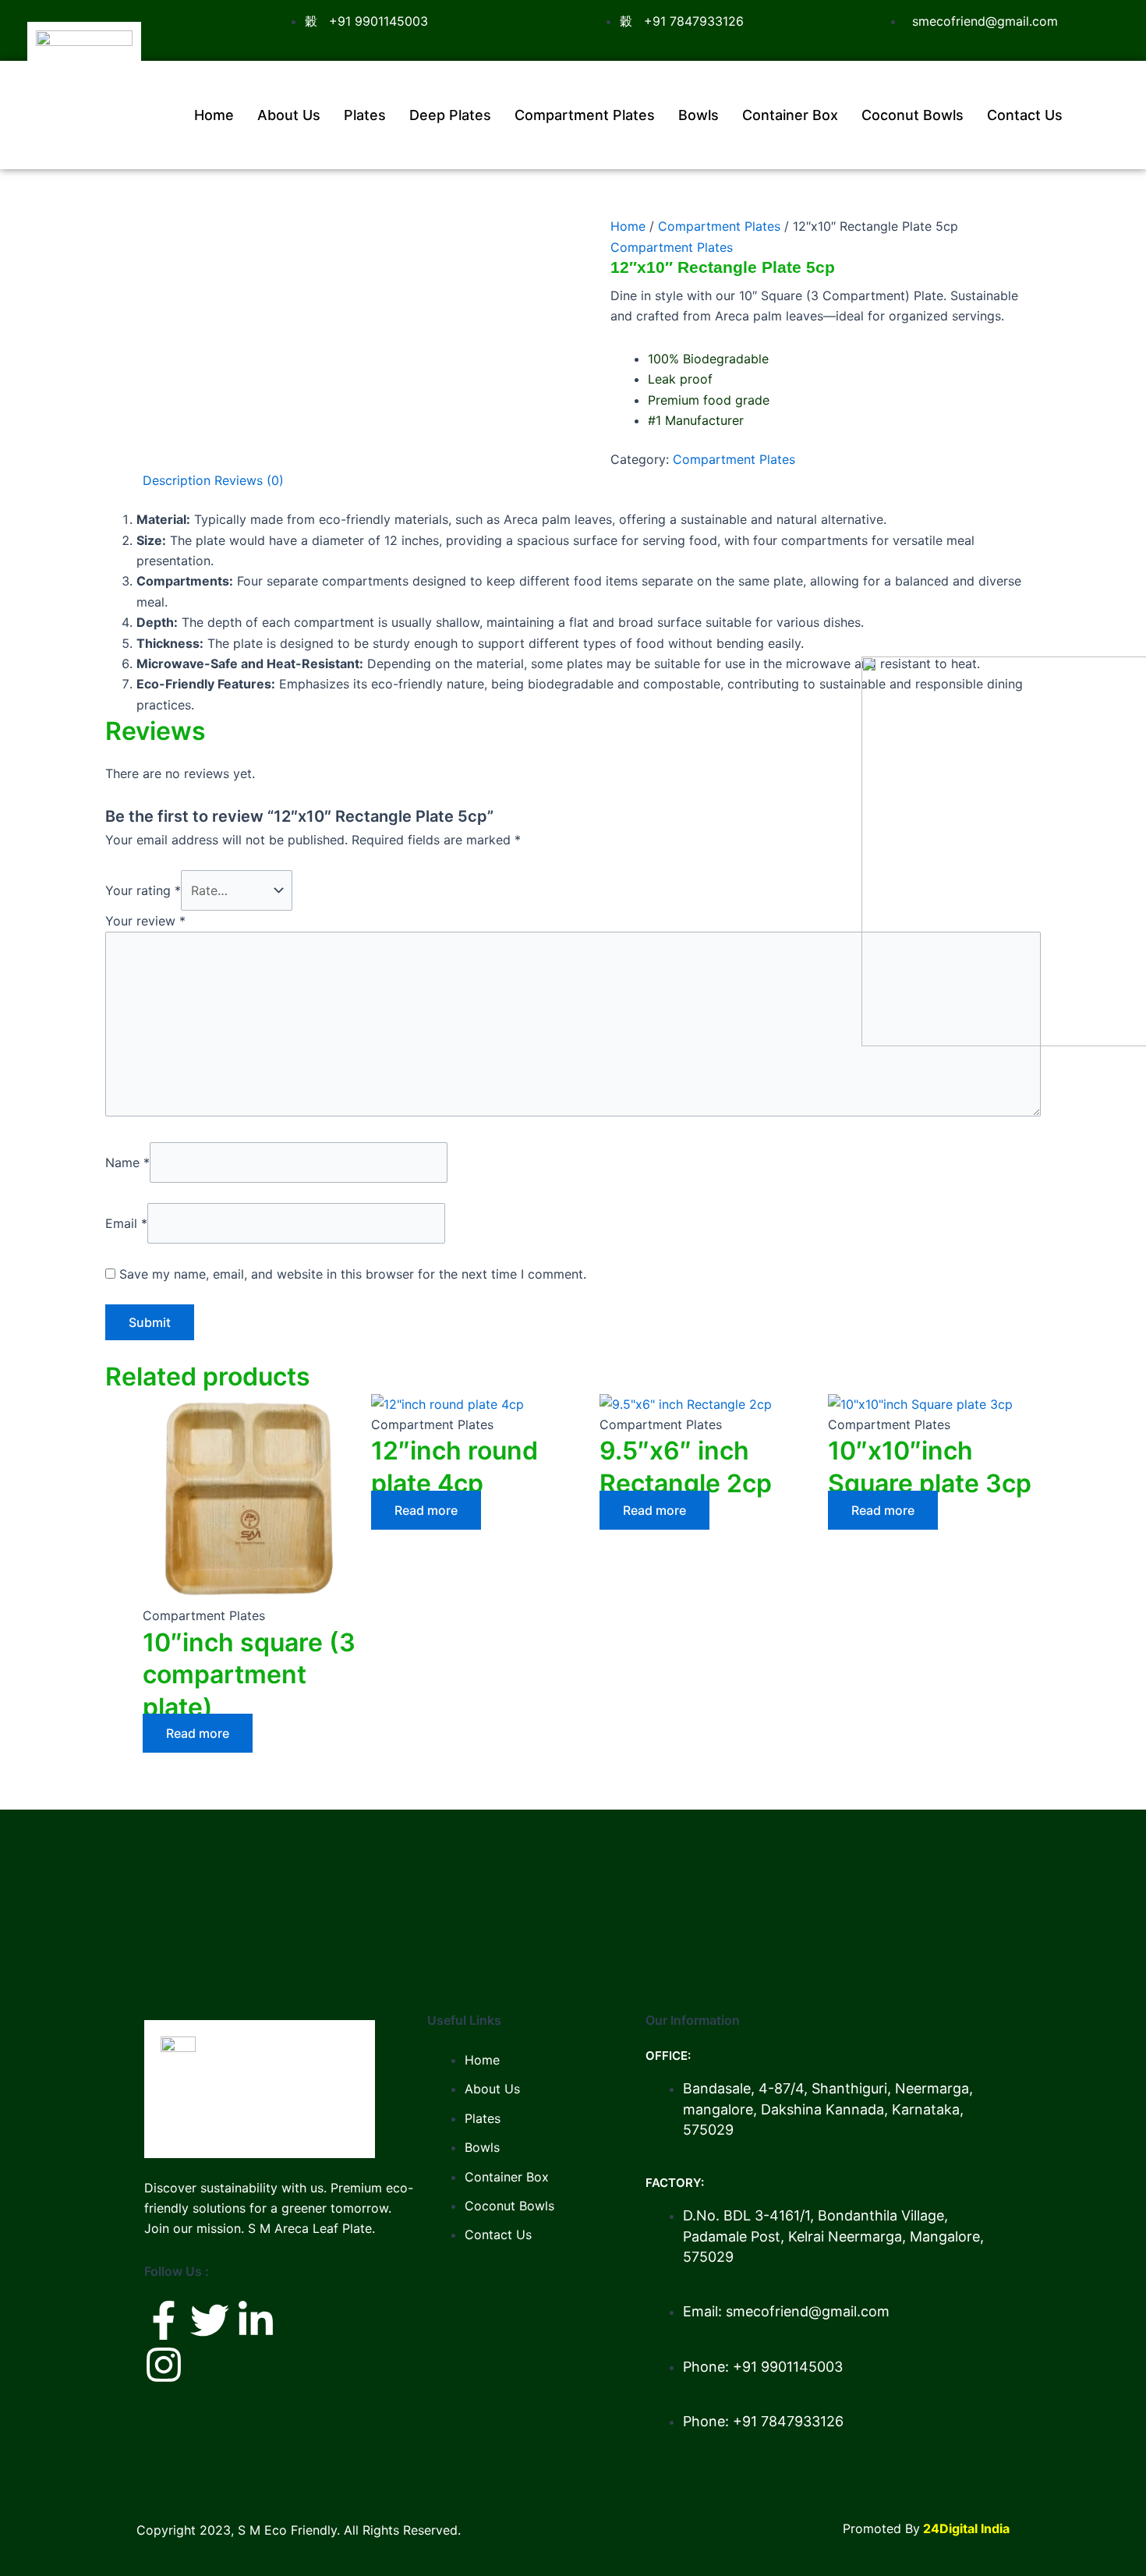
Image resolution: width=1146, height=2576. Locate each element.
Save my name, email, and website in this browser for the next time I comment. (353, 1274)
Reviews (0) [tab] (249, 480)
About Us (289, 115)
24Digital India (966, 2528)
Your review (145, 921)
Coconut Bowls (913, 115)
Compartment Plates (585, 115)
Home (214, 115)
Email (126, 1223)
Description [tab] (177, 480)
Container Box (790, 115)
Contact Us (1025, 115)
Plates (365, 115)
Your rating (143, 890)
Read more (198, 1733)
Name (127, 1162)
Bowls (699, 115)
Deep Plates (450, 115)
